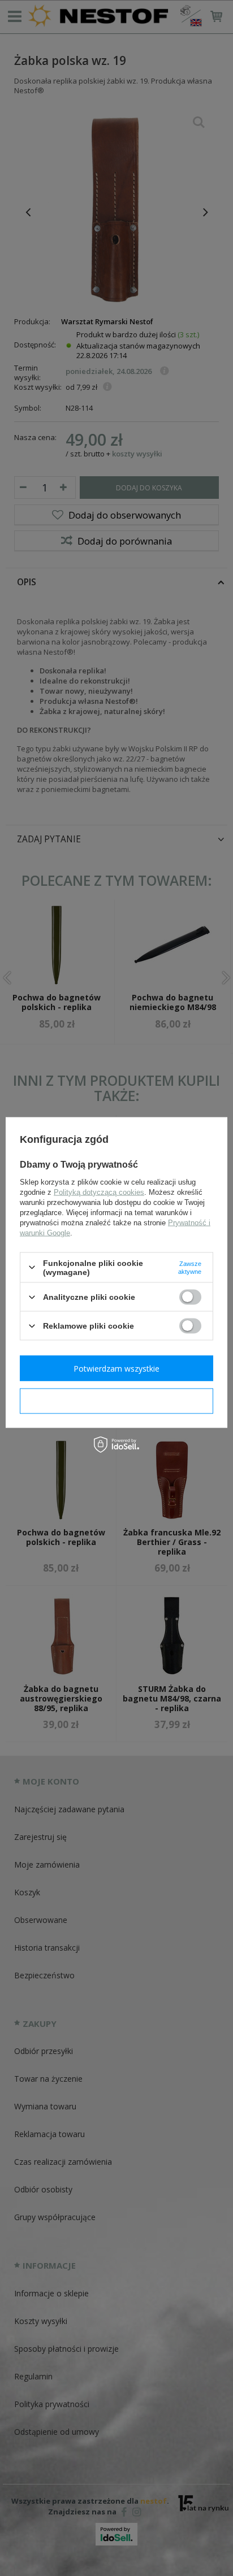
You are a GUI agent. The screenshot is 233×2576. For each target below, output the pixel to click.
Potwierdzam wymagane (117, 1401)
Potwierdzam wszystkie (116, 1368)
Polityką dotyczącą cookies (99, 1192)
